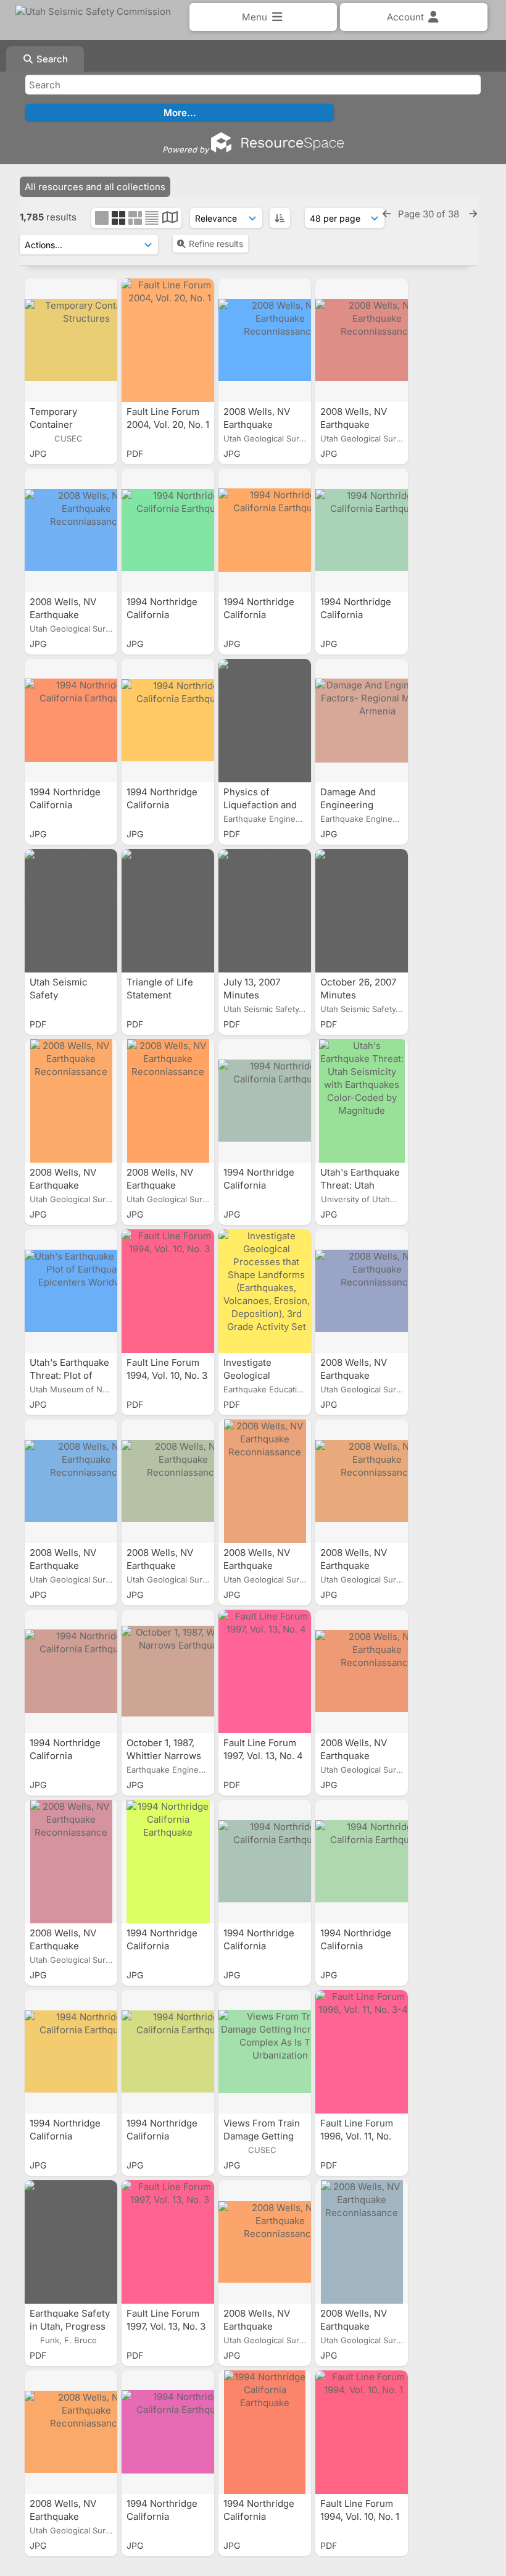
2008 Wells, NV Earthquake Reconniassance (261, 424)
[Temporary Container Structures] (71, 340)
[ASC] (280, 218)
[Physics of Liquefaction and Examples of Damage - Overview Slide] (265, 721)
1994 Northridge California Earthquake (162, 615)
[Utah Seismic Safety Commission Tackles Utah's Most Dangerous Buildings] (71, 911)
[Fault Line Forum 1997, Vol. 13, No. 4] (265, 1671)
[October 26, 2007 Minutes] (362, 911)
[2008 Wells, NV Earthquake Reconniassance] (265, 340)
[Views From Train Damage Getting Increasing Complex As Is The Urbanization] (265, 2052)
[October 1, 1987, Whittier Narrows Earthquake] (168, 1671)
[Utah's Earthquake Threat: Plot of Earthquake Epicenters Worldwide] (71, 1291)
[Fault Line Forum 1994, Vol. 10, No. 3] (168, 1291)
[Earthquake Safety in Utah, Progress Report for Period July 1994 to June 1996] (71, 2242)
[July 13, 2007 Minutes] (265, 911)
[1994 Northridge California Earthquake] (168, 530)
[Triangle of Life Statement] (168, 911)
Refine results (216, 244)
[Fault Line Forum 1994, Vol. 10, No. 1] (362, 2432)
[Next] (473, 214)
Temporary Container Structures (54, 424)
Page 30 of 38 (430, 214)
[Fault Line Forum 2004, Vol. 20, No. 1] (168, 340)
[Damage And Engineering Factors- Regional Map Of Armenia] (362, 721)
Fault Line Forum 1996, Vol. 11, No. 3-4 (357, 2136)
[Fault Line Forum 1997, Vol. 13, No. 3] (168, 2242)
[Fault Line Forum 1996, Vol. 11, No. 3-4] (362, 2052)
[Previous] (387, 214)
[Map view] (170, 219)
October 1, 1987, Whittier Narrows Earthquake (164, 1756)
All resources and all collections (95, 187)
